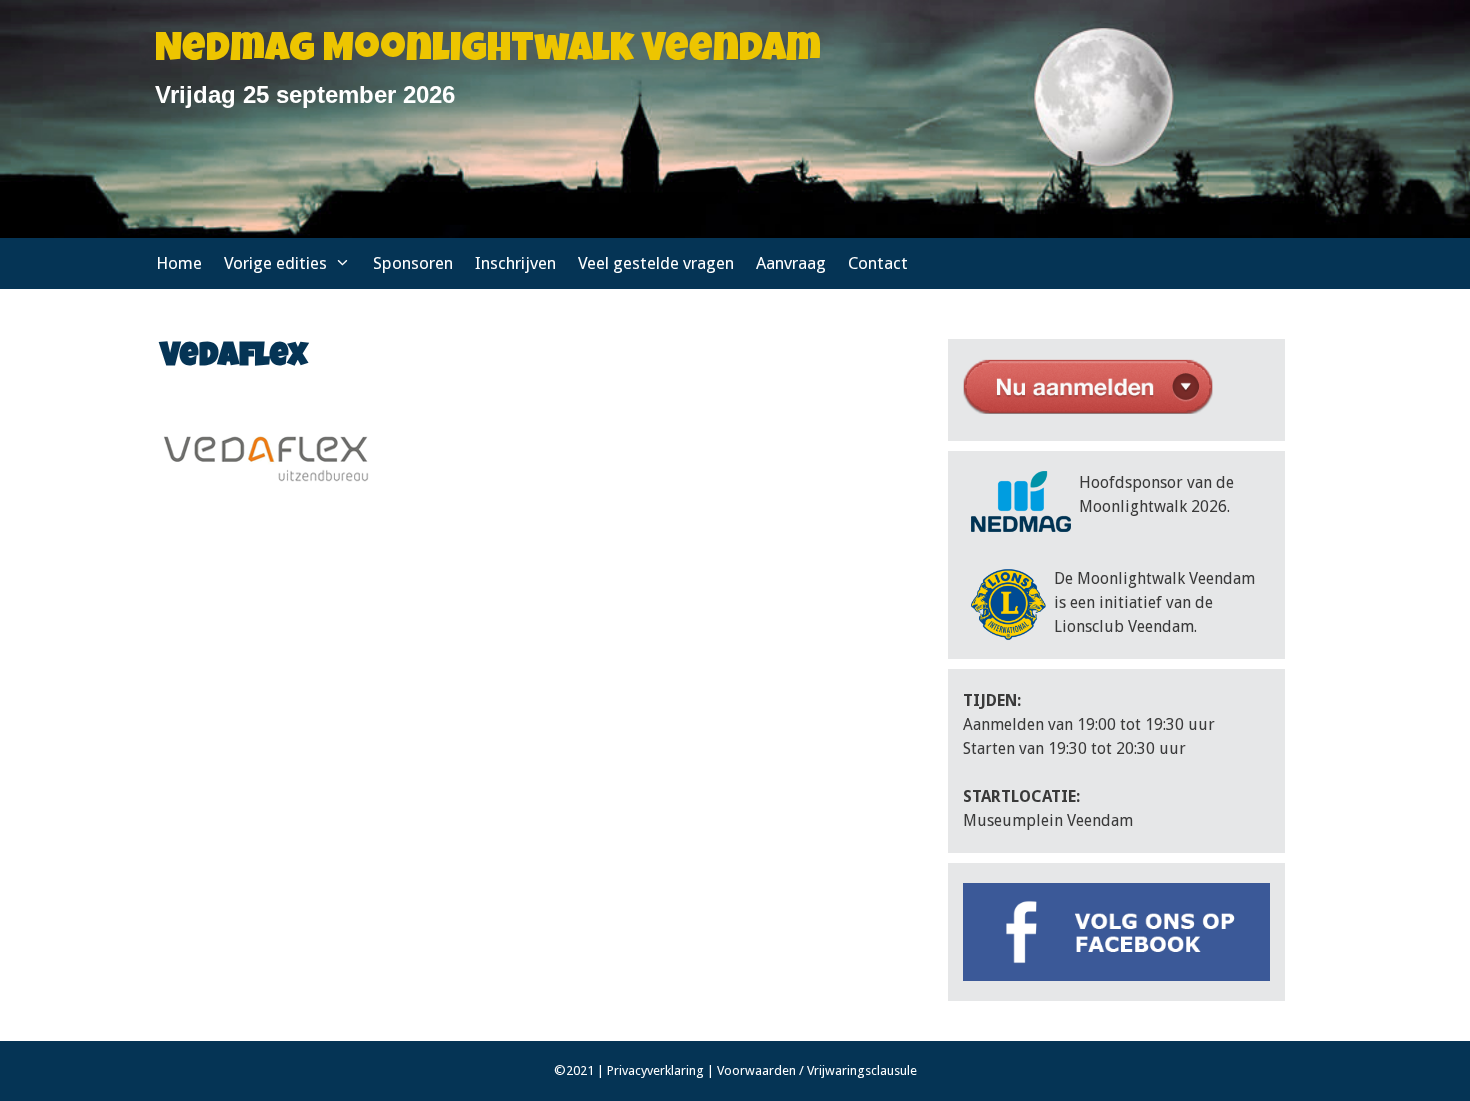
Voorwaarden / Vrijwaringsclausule (817, 1070)
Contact (878, 263)
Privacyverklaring (655, 1070)
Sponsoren (413, 263)
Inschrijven (515, 263)
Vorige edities (275, 263)
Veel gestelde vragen (656, 263)
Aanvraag (791, 263)
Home (179, 263)
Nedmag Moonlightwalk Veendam (488, 52)
